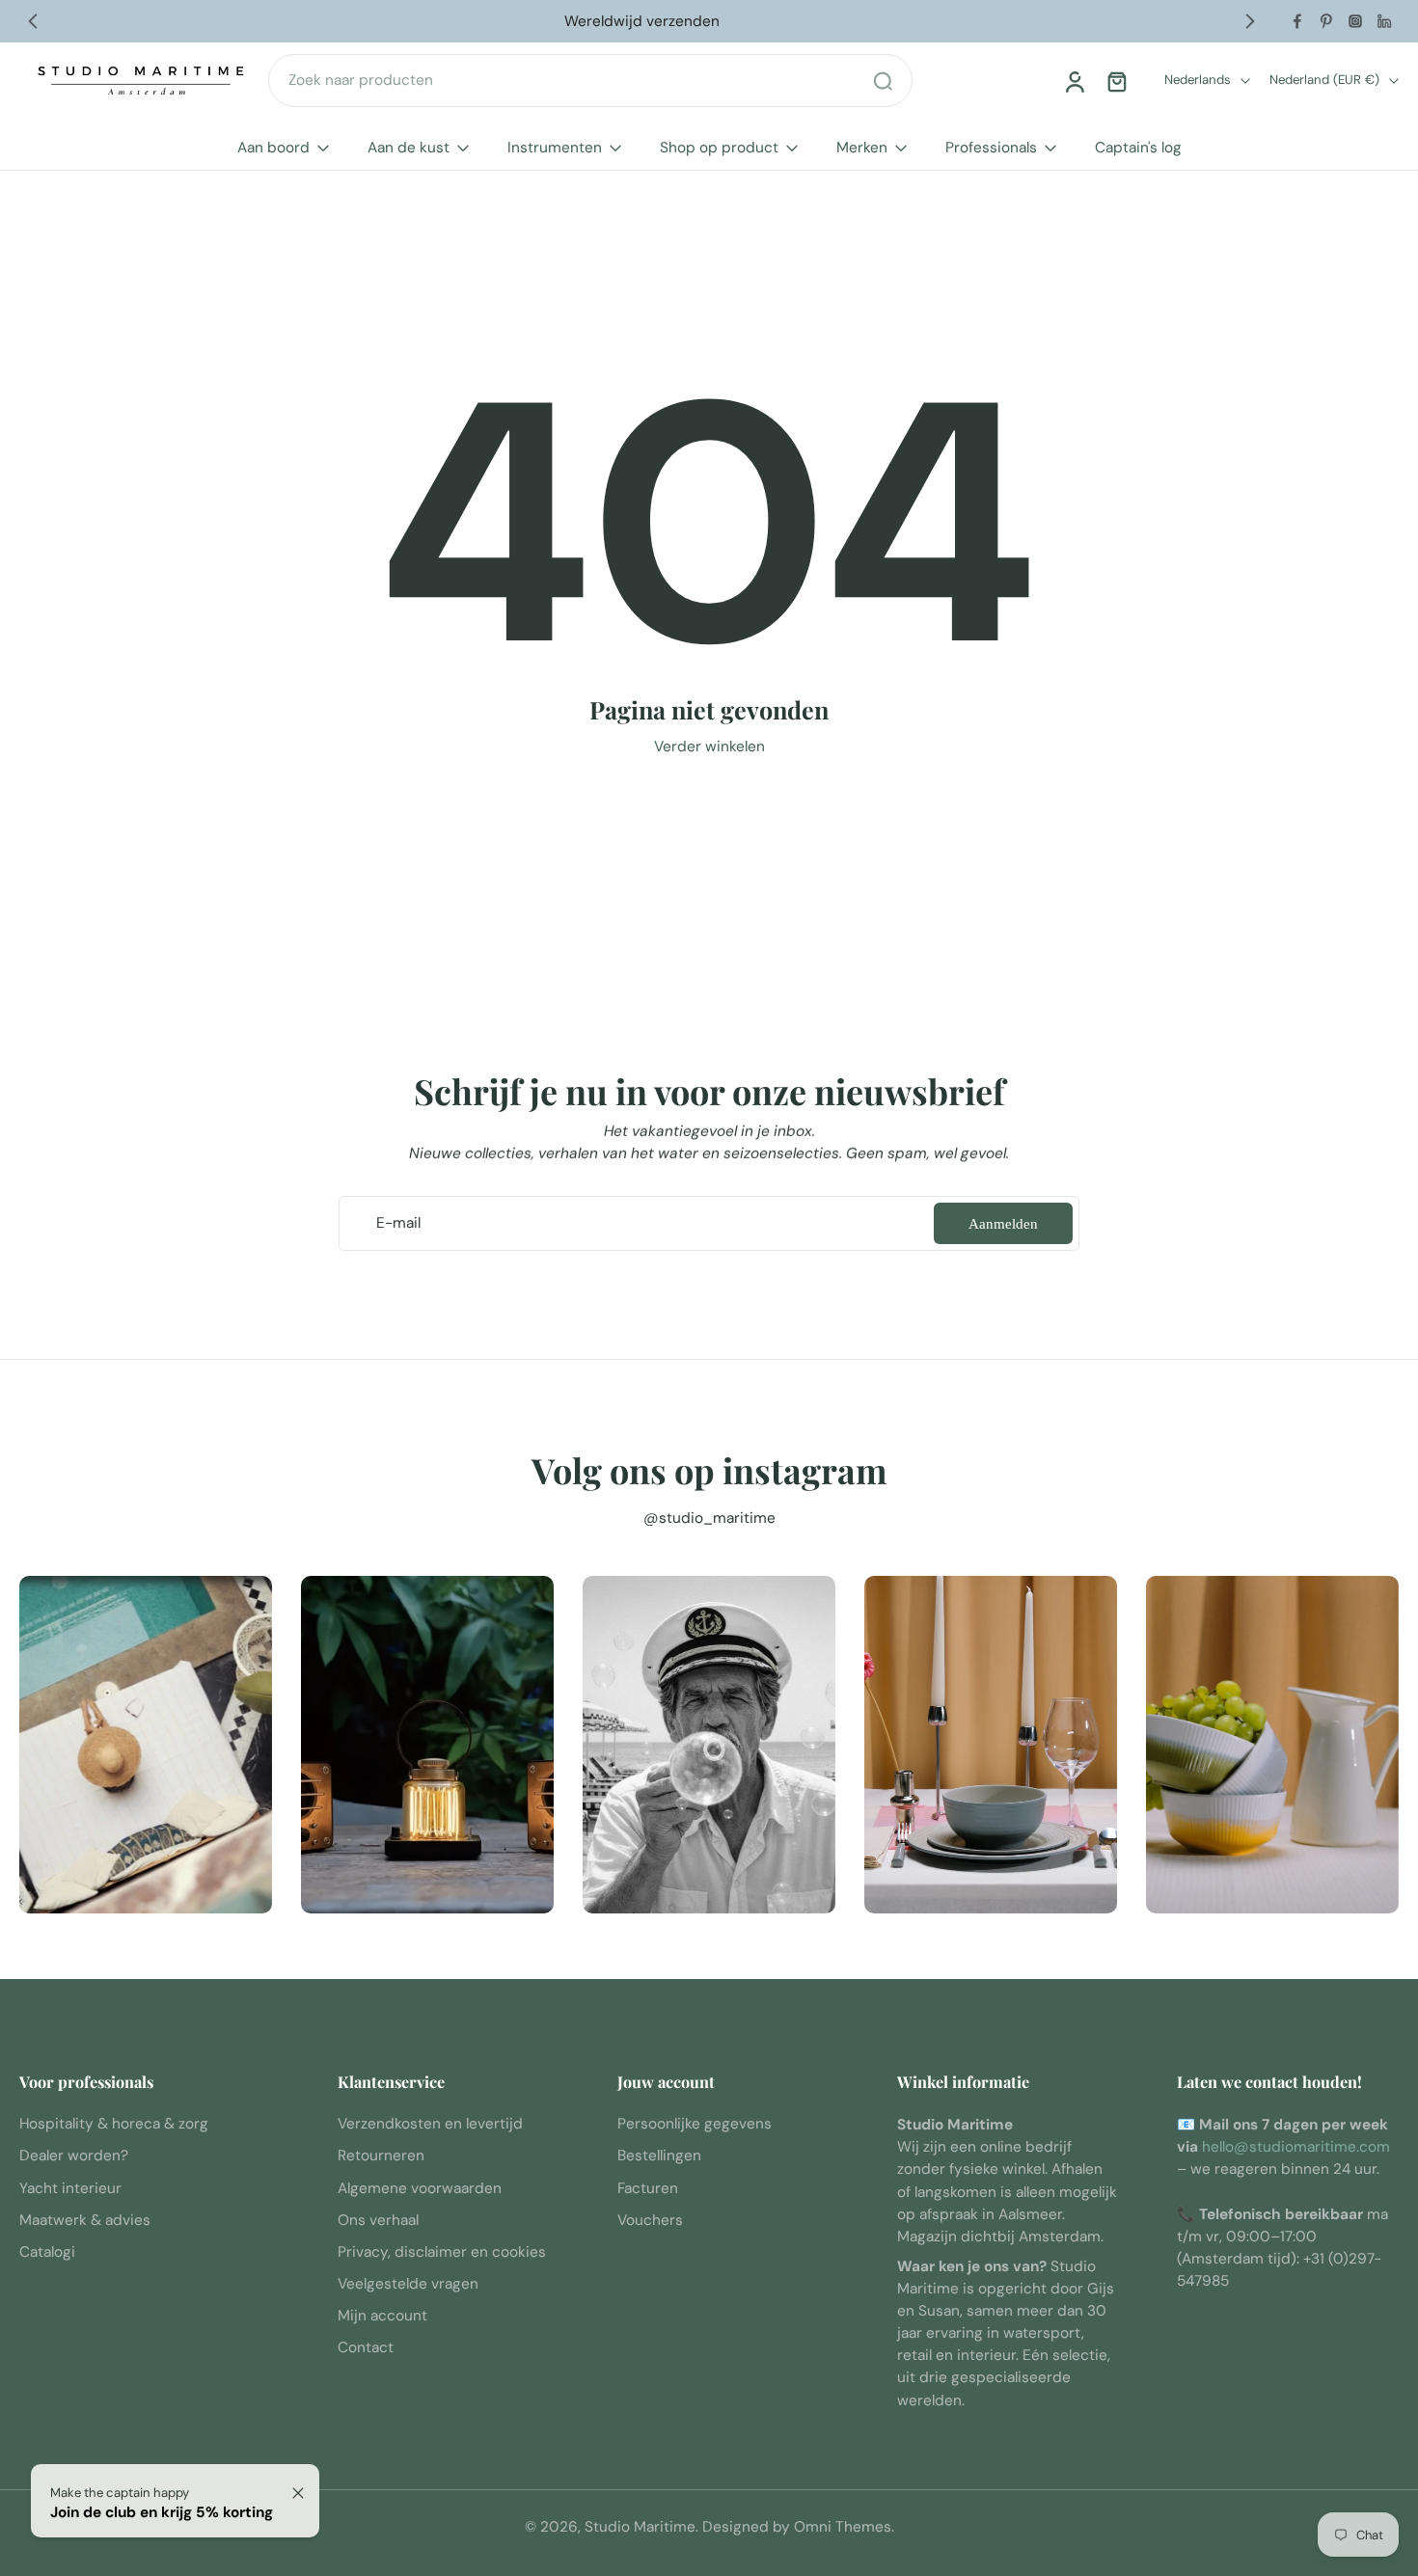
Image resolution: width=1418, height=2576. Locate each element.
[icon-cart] (1116, 81)
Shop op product (719, 148)
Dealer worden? (74, 2156)
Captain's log (1138, 148)
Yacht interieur (70, 2188)
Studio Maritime (640, 2527)
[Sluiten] (298, 2493)
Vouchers (650, 2220)
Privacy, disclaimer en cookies (442, 2252)
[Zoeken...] (883, 81)
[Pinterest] (1326, 21)
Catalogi (47, 2252)
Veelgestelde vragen (408, 2284)
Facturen (648, 2188)
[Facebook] (1297, 21)
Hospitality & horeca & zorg (114, 2125)
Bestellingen (659, 2156)
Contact (366, 2348)
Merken (862, 148)
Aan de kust (409, 148)
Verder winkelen (709, 746)
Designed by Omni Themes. (798, 2527)
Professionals (991, 148)
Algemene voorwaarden (420, 2188)
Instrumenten (555, 148)
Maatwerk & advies (85, 2220)
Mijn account (382, 2317)
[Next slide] (1250, 21)
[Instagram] (1355, 21)
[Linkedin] (1384, 21)
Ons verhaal (378, 2220)
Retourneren (381, 2156)
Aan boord (273, 148)
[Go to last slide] (33, 21)
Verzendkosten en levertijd (430, 2125)
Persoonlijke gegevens (695, 2125)
